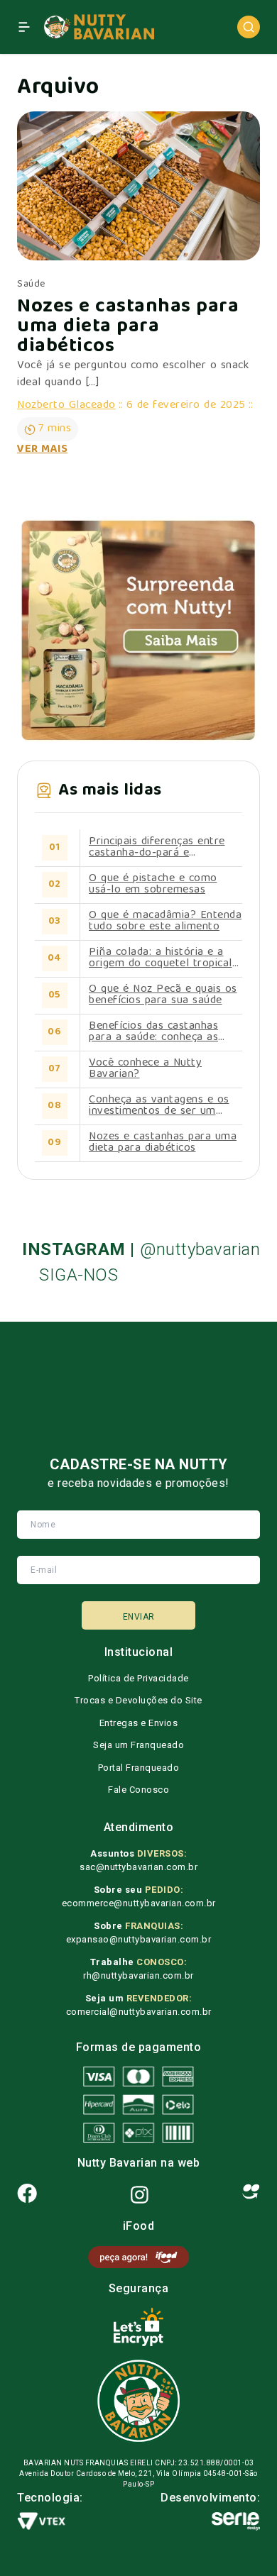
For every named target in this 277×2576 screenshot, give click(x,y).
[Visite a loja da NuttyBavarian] (138, 630)
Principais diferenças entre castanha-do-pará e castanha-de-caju (157, 848)
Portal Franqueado (139, 1768)
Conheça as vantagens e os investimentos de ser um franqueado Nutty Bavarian (159, 1106)
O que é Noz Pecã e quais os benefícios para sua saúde (163, 995)
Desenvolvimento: (210, 2498)
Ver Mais (42, 450)
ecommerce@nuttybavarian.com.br (139, 1903)
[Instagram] (140, 2195)
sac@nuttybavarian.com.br (138, 1867)
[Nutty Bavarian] (98, 27)
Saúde (31, 284)
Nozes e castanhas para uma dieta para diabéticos (128, 328)
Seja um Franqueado (138, 1745)
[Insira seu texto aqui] (138, 2257)
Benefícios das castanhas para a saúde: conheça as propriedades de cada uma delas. (156, 1032)
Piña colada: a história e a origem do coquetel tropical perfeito (161, 958)
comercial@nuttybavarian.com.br (139, 2012)
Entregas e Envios (139, 1723)
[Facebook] (27, 2195)
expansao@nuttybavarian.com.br (139, 1939)
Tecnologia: (50, 2498)
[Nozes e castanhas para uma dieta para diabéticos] (138, 186)
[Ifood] (251, 2195)
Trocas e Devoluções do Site (138, 1700)
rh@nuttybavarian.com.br (138, 1975)
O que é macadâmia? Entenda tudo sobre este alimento (165, 922)
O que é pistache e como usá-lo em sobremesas (153, 885)
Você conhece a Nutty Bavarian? (145, 1069)
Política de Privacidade (138, 1678)
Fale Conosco (138, 1790)
